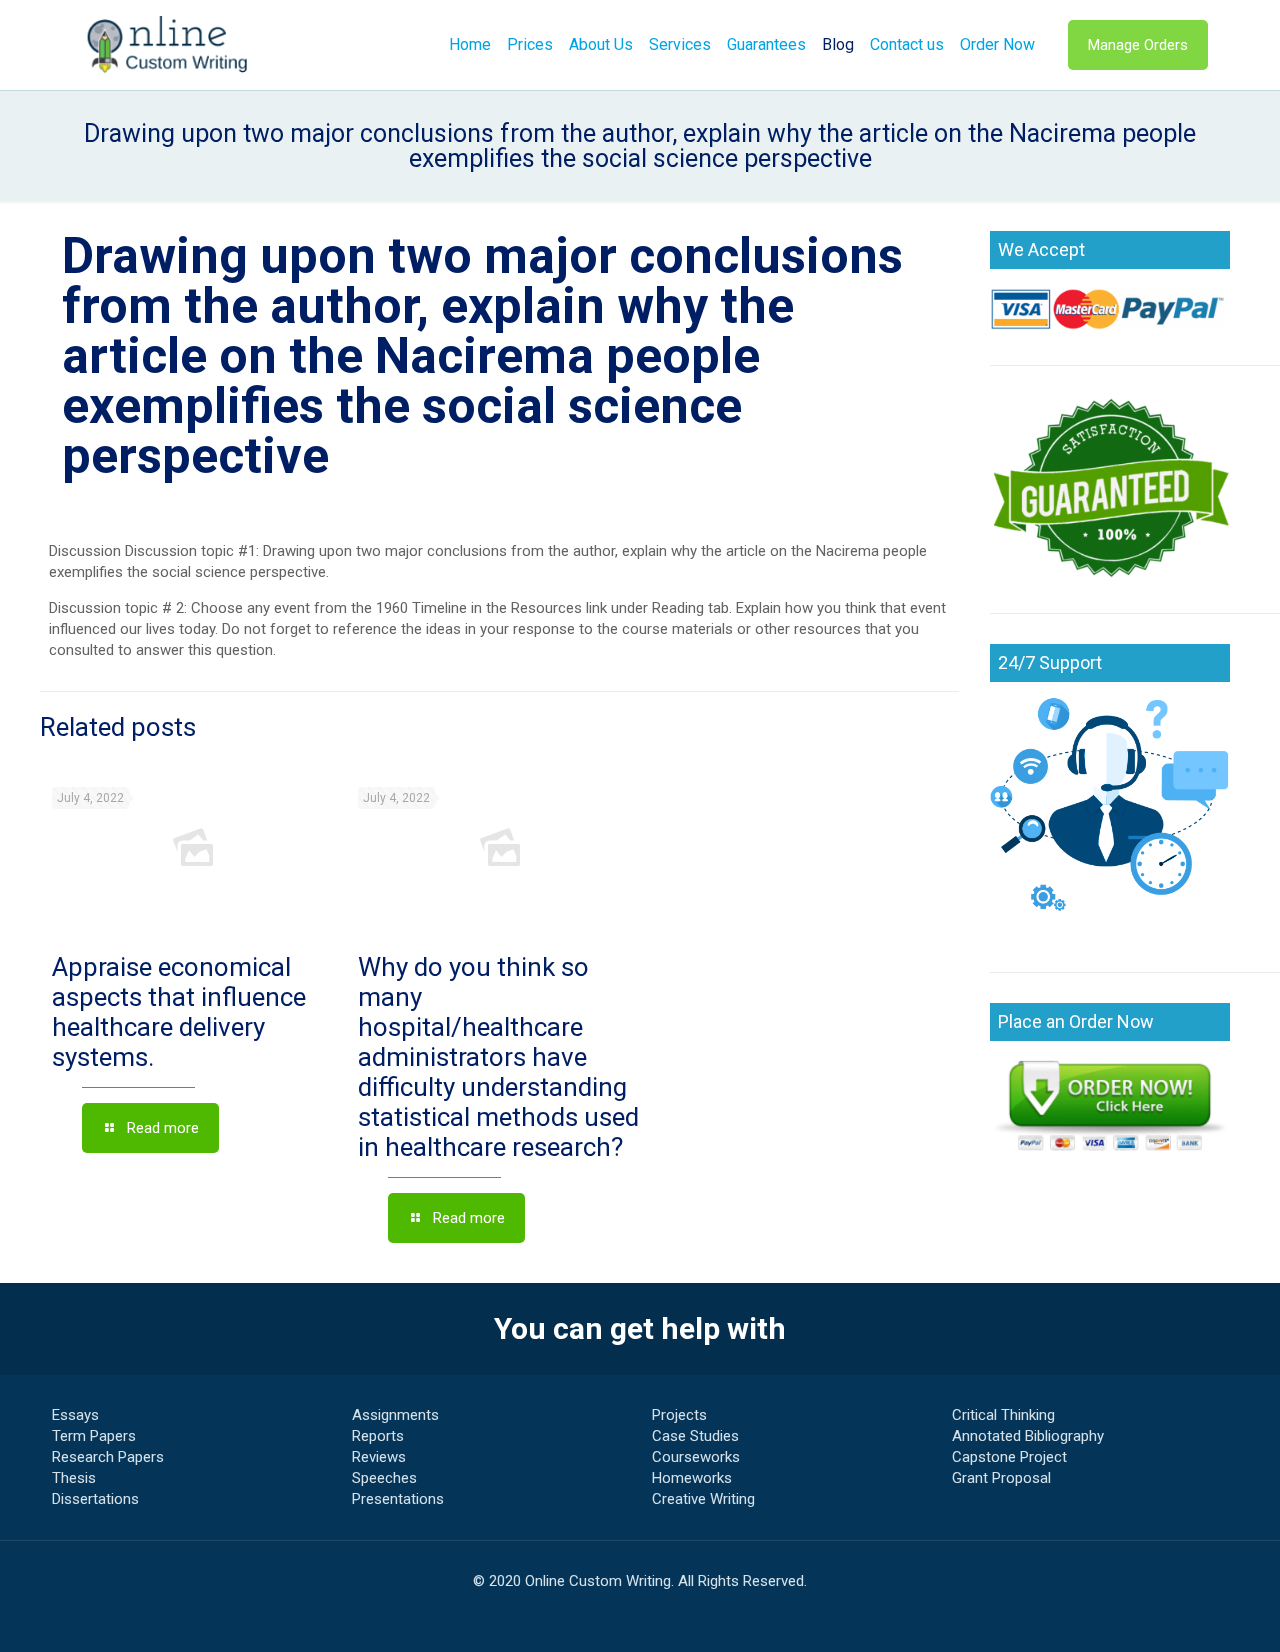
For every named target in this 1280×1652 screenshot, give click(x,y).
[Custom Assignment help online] (168, 45)
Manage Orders (1138, 45)
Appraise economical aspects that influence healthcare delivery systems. (179, 1012)
